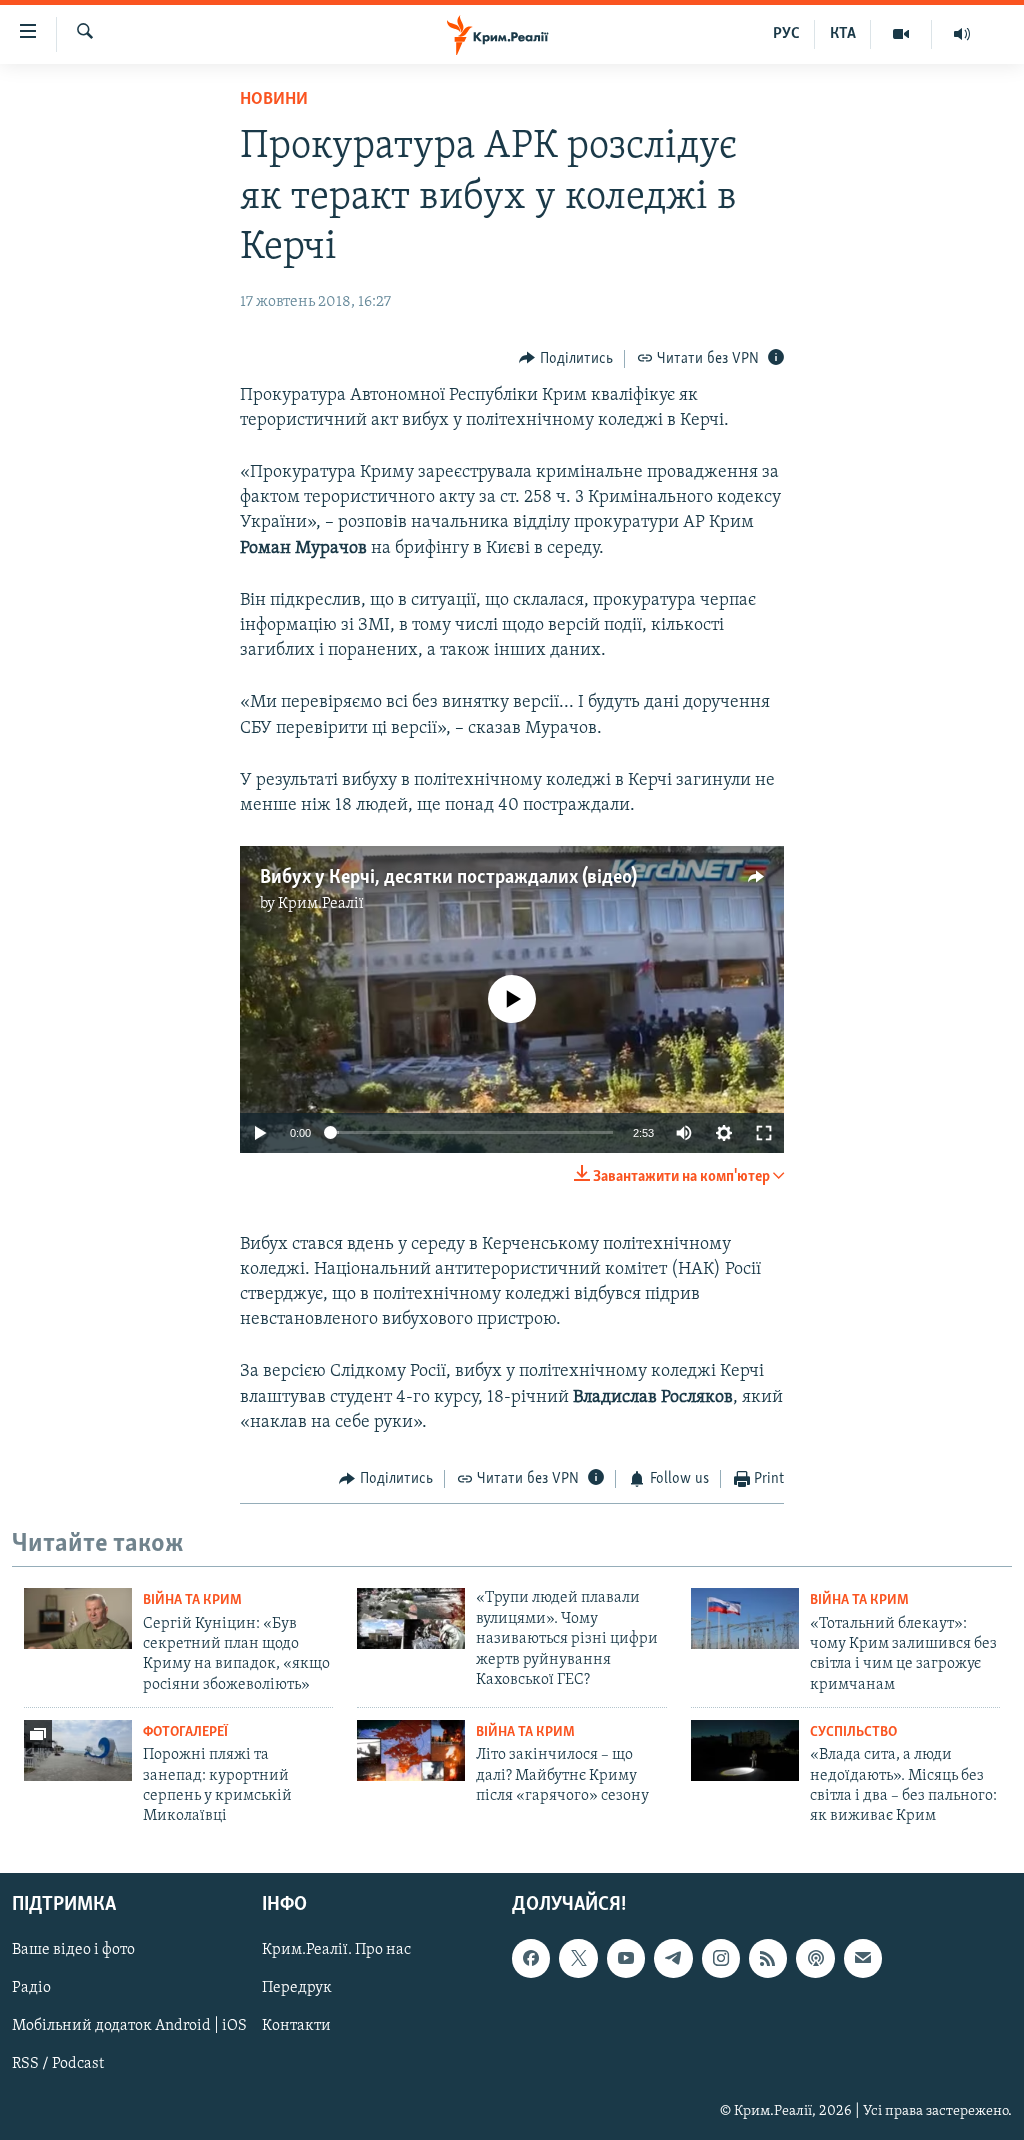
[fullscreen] (764, 1133)
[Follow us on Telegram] (673, 1958)
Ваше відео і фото (73, 1950)
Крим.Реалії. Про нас (336, 1950)
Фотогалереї (185, 1732)
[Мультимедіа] (901, 34)
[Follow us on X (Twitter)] (578, 1958)
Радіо (31, 1988)
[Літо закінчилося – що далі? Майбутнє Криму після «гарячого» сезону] (411, 1750)
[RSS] (768, 1958)
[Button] (566, 359)
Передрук (297, 1988)
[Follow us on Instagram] (721, 1958)
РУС (786, 34)
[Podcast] (815, 1958)
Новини (274, 100)
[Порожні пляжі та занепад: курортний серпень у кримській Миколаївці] (78, 1750)
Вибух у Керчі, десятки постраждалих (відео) (448, 878)
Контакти (296, 2026)
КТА (843, 34)
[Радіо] (962, 34)
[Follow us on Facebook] (531, 1958)
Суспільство (853, 1732)
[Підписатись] (863, 1958)
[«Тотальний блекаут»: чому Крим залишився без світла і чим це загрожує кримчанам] (745, 1618)
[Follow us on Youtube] (626, 1958)
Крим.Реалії (321, 904)
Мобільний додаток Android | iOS (129, 2026)
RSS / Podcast (58, 2064)
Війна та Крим (192, 1600)
